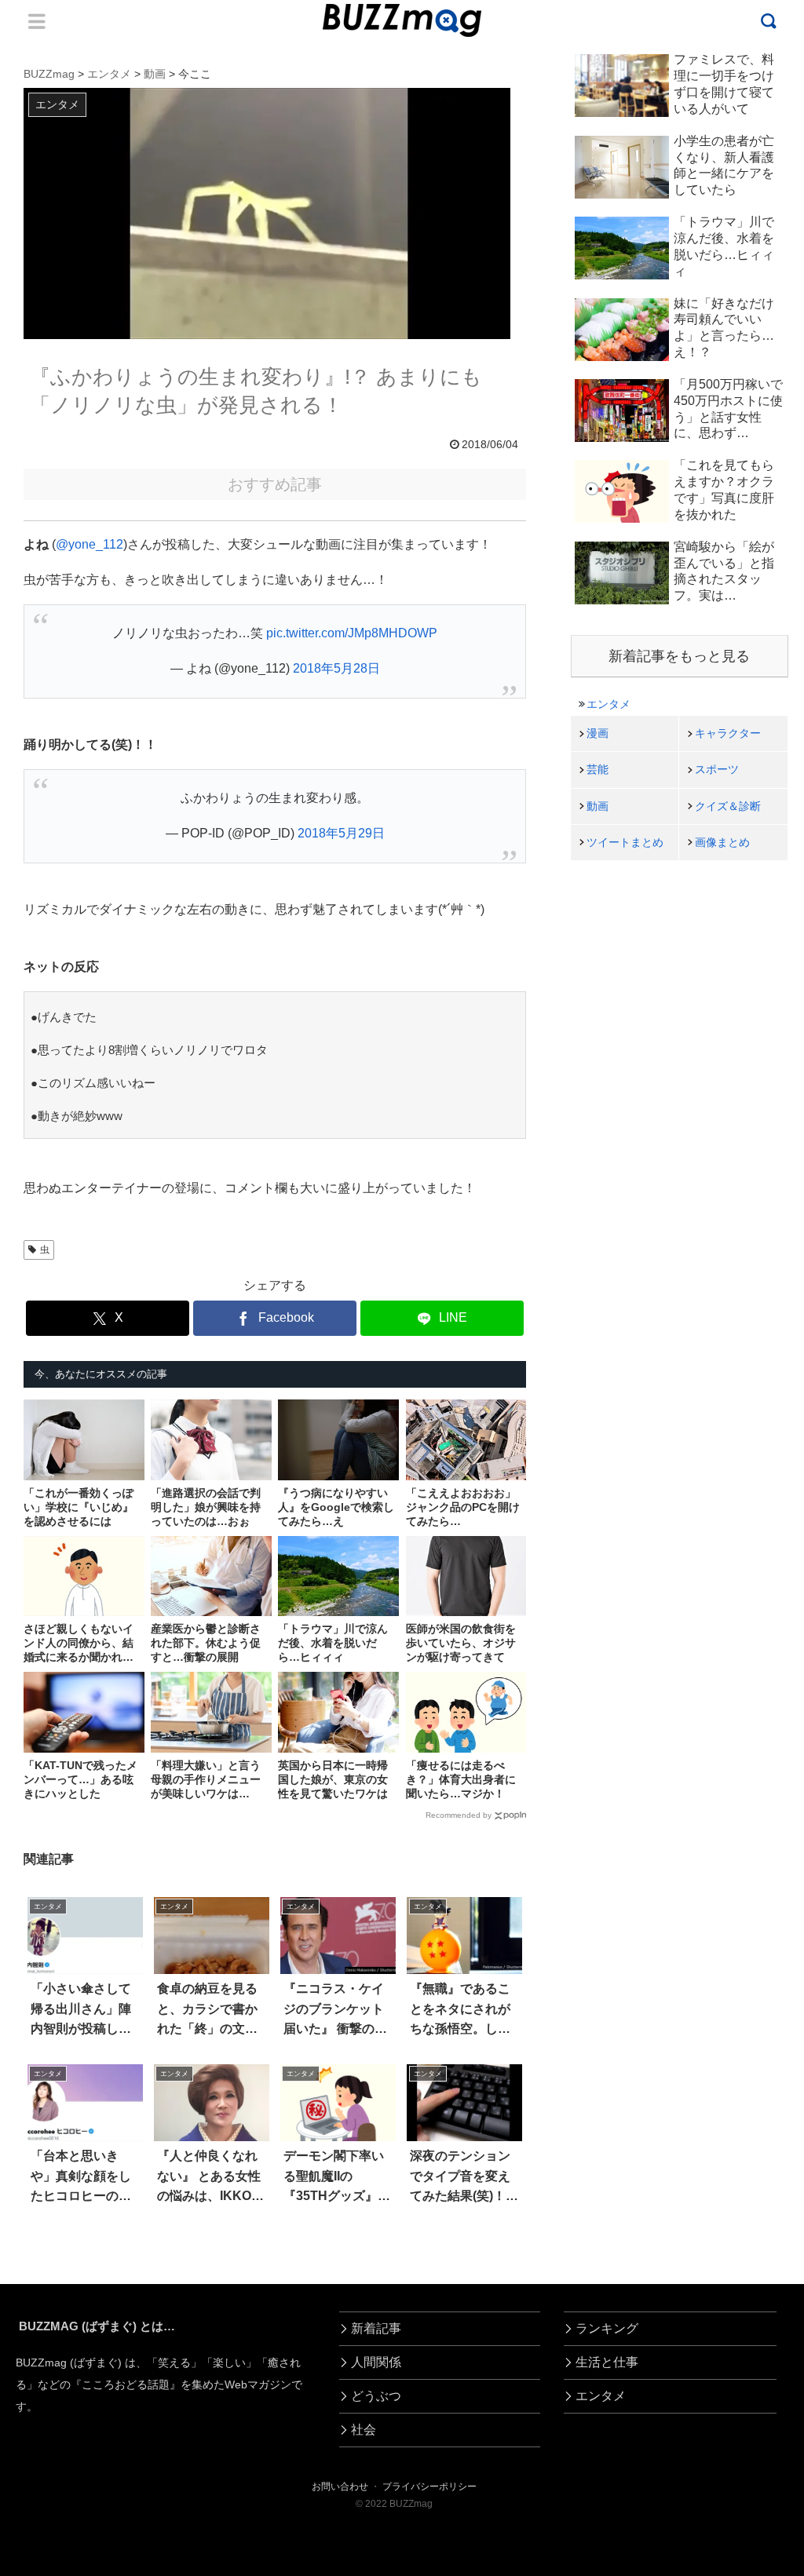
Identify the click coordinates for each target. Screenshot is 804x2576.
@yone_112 (90, 544)
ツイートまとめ (625, 842)
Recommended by (459, 1815)
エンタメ (608, 704)
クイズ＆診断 (728, 806)
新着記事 (376, 2328)
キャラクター (728, 733)
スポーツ (717, 769)
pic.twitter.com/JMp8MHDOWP (352, 633)
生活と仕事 (607, 2362)
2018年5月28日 (336, 668)
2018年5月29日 (341, 833)
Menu (37, 21)
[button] (51, 2432)
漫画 (598, 733)
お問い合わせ (340, 2487)
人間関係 (376, 2362)
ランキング (607, 2328)
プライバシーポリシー (429, 2487)
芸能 (598, 769)
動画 (598, 806)
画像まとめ (722, 842)
